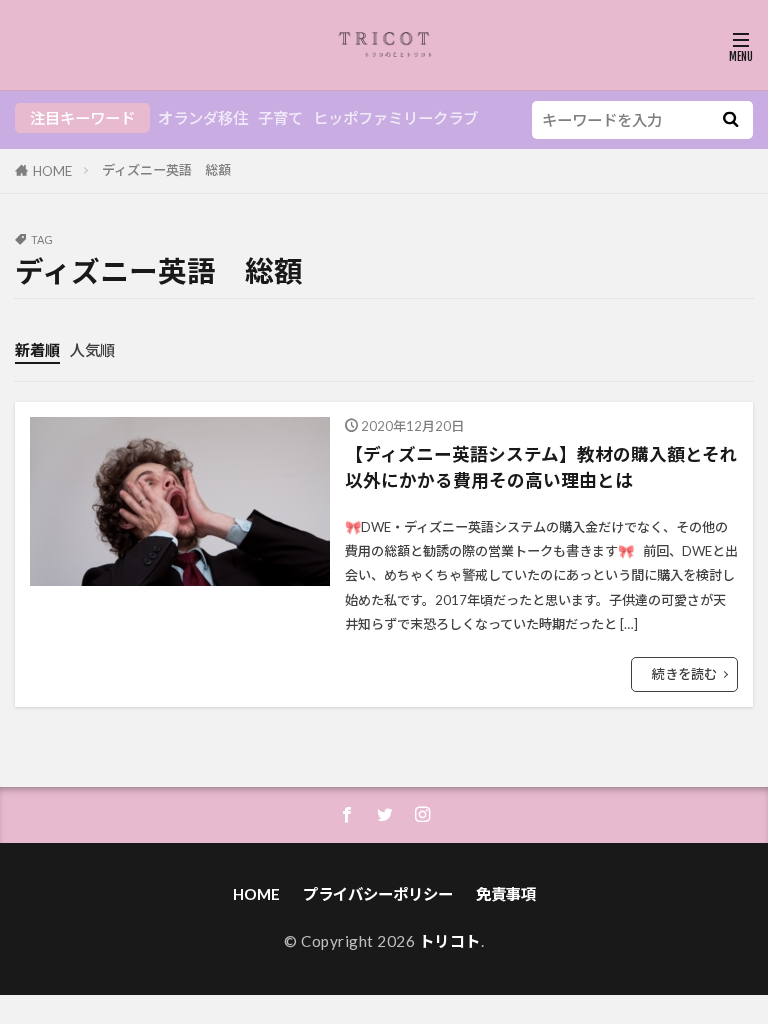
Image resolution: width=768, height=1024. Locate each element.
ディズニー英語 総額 (166, 170)
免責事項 (506, 894)
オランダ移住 (203, 118)
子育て (280, 118)
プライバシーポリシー (378, 894)
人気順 (92, 350)
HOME (52, 171)
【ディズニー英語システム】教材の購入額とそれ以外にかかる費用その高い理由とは (541, 467)
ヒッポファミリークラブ (395, 118)
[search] (731, 120)
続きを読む (684, 674)
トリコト (450, 941)
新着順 (37, 350)
